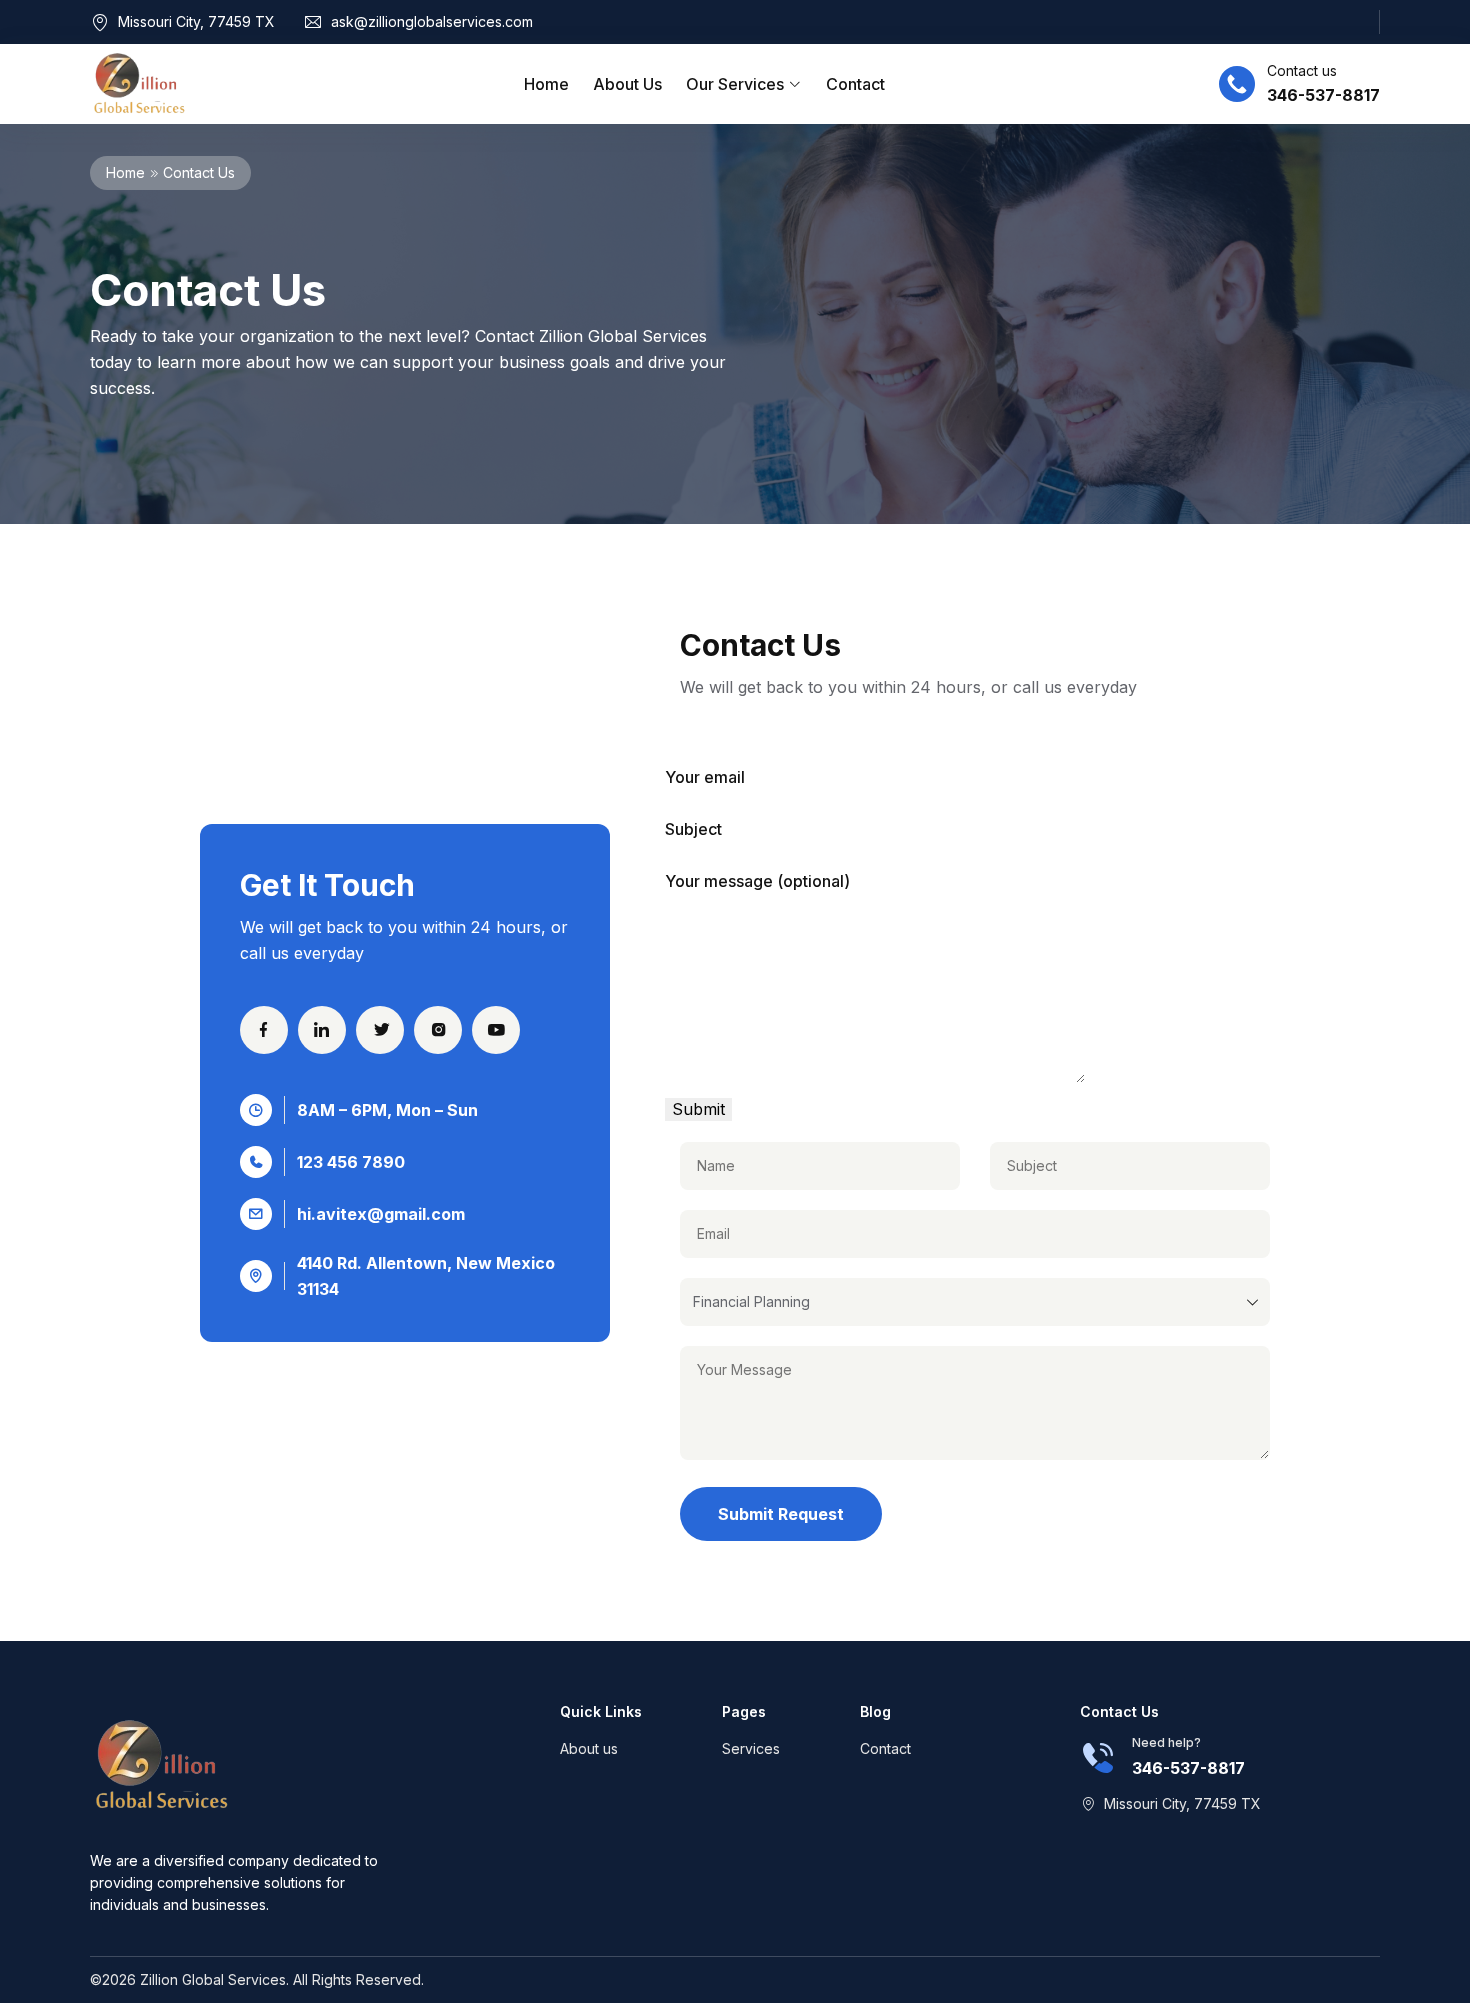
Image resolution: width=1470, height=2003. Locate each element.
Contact (855, 84)
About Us (627, 84)
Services (751, 1748)
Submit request (781, 1514)
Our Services (737, 84)
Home (546, 84)
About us (589, 1748)
